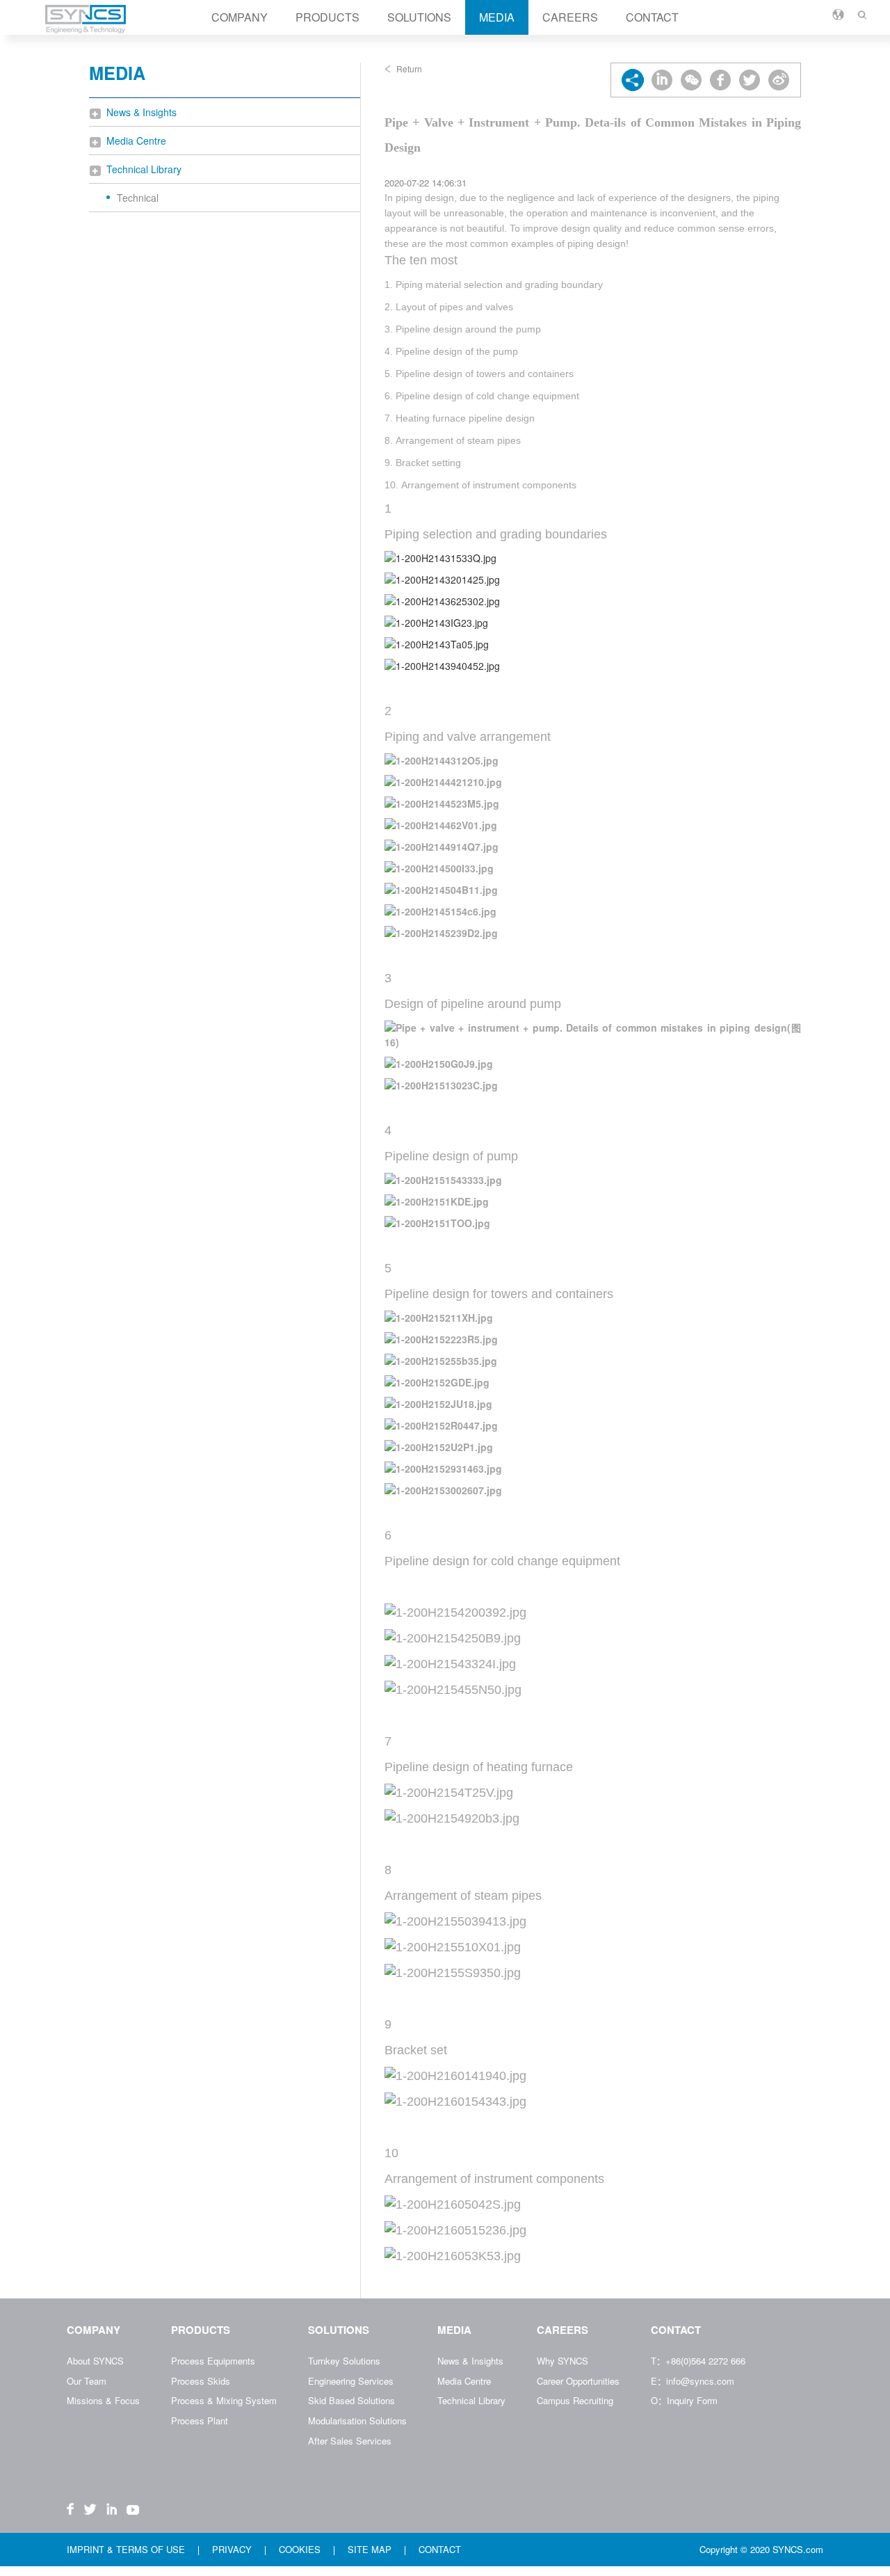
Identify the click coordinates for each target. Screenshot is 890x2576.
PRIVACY (233, 2549)
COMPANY (240, 17)
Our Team (87, 2381)
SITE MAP (371, 2549)
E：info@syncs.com (693, 2381)
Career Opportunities (578, 2381)
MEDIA (497, 17)
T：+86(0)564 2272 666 (698, 2361)
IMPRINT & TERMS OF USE (127, 2549)
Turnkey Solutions (344, 2361)
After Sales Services (350, 2441)
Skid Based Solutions (351, 2400)
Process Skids (201, 2381)
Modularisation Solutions (357, 2421)
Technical (138, 198)
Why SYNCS (563, 2361)
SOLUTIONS (419, 17)
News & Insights (141, 112)
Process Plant (200, 2421)
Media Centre (136, 141)
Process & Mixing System (224, 2400)
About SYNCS (95, 2361)
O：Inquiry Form (684, 2400)
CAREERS (570, 17)
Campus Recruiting (575, 2400)
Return (409, 69)
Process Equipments (213, 2361)
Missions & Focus (103, 2400)
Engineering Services (351, 2381)
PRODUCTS (327, 17)
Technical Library (144, 169)
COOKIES (301, 2549)
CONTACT (652, 17)
